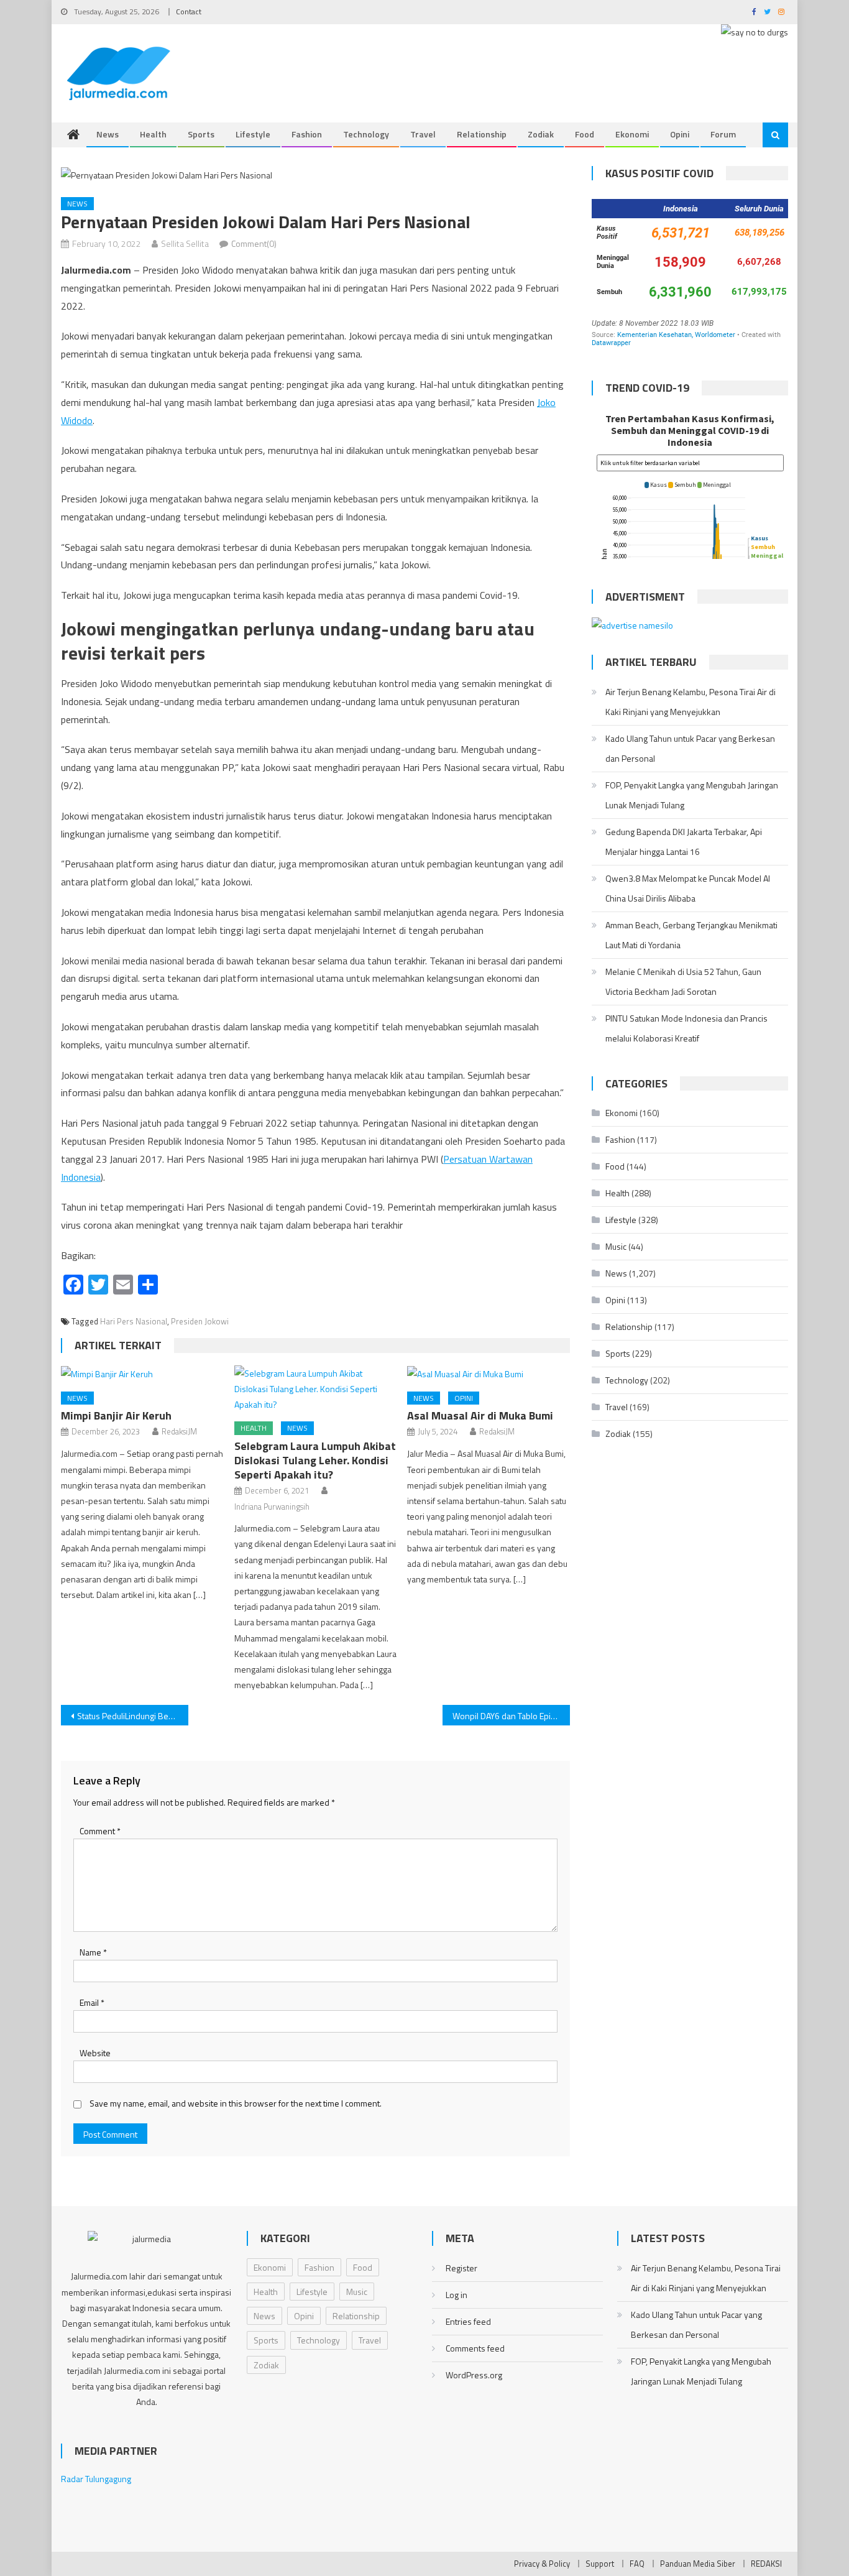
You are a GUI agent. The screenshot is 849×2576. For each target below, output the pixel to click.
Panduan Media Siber (698, 2564)
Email (92, 2002)
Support (600, 2564)
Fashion (307, 134)
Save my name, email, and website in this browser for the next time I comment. (236, 2103)
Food (585, 134)
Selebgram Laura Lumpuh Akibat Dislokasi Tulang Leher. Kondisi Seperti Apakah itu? (315, 1460)
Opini (680, 134)
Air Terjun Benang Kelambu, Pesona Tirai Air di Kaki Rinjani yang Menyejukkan (691, 702)
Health (153, 134)
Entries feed (468, 2321)
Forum (723, 134)
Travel (423, 134)
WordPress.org (474, 2375)
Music (616, 1246)
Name (93, 1952)
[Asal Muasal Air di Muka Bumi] (489, 1374)
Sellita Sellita (185, 243)
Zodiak (541, 134)
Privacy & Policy (542, 2564)
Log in (457, 2295)
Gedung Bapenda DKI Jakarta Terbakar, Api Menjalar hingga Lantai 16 (684, 842)
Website (95, 2053)
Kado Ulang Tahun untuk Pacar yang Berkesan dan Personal (690, 748)
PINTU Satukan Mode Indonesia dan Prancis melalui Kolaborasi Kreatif (686, 1028)
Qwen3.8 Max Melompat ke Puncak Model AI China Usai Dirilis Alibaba (688, 888)
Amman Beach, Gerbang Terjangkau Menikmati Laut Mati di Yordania (691, 935)
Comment (100, 1831)
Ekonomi (632, 134)
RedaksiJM (179, 1431)
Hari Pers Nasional (134, 1321)
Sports (201, 134)
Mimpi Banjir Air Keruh (116, 1415)
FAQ (637, 2564)
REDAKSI (766, 2564)
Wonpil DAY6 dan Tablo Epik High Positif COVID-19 (511, 1716)
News (108, 134)
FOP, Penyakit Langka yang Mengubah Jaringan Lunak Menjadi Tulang (692, 795)
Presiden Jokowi (200, 1321)
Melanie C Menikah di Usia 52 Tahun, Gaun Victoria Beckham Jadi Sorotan (683, 981)
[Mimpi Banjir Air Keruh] (142, 1374)
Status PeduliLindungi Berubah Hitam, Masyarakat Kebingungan (133, 1716)
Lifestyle (253, 134)
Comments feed (475, 2348)
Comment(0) (254, 243)
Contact (189, 12)
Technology (366, 134)
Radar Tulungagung (96, 2479)
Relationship (482, 134)
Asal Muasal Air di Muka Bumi (480, 1415)
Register (461, 2268)
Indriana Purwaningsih (272, 1507)
